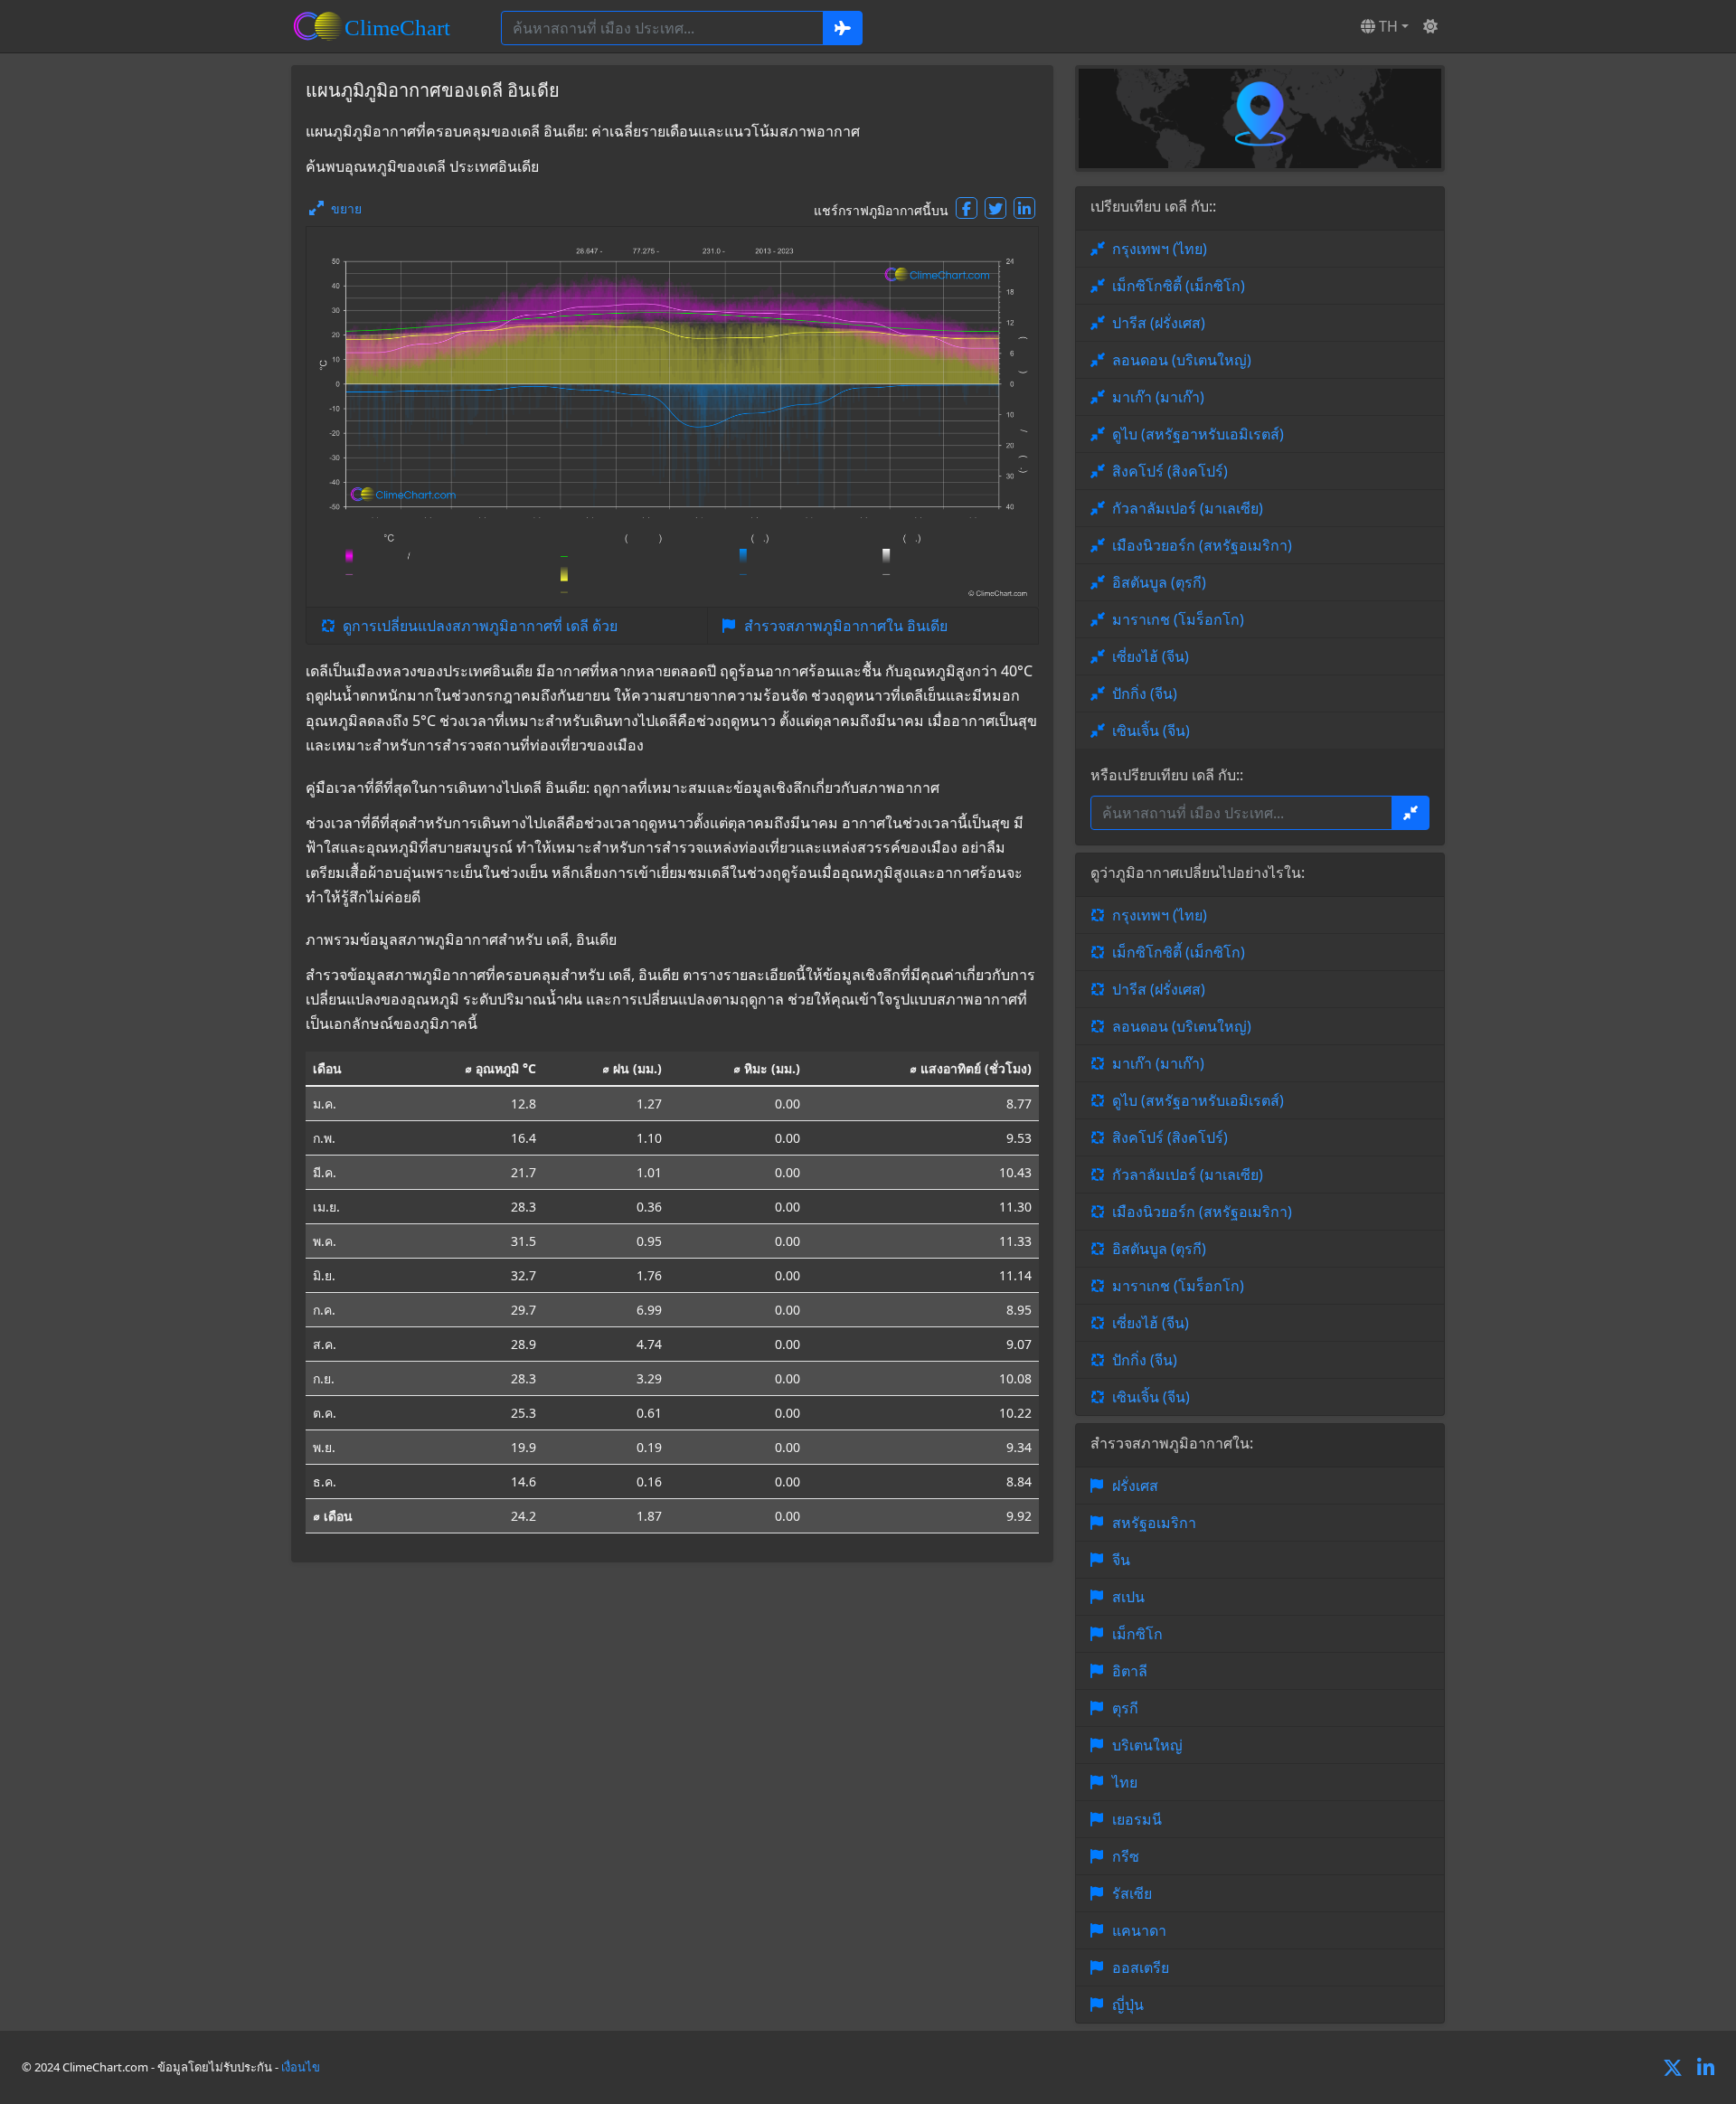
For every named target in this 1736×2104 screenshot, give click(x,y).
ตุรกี (1125, 1708)
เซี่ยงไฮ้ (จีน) (1151, 656)
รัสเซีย (1132, 1893)
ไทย (1125, 1782)
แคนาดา (1139, 1930)
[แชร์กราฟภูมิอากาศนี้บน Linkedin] (1024, 208)
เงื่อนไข (301, 2067)
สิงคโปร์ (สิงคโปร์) (1170, 471)
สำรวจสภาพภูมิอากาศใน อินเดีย (846, 626)
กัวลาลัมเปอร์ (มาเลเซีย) (1188, 508)
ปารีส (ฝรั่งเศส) (1159, 323)
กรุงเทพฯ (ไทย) (1160, 249)
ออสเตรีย (1141, 1967)
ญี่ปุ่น (1128, 2005)
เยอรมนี (1137, 1819)
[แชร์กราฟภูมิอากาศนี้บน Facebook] (967, 208)
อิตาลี (1130, 1671)
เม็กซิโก (1137, 1634)
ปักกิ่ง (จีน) (1145, 693)
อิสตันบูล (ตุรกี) (1159, 582)
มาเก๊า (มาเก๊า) (1158, 397)
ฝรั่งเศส (1135, 1486)
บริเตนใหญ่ (1147, 1745)
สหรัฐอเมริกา (1154, 1523)
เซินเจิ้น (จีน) (1151, 731)
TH (1387, 26)
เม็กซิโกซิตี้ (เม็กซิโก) (1179, 286)
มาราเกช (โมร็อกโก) (1178, 619)
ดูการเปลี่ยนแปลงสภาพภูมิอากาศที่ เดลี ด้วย (480, 626)
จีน (1121, 1560)
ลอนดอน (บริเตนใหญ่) (1182, 360)
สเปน (1128, 1597)
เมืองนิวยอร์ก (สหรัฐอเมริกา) (1202, 545)
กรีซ (1126, 1856)
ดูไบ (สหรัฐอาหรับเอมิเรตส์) (1198, 434)
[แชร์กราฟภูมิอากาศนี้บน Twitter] (995, 208)
